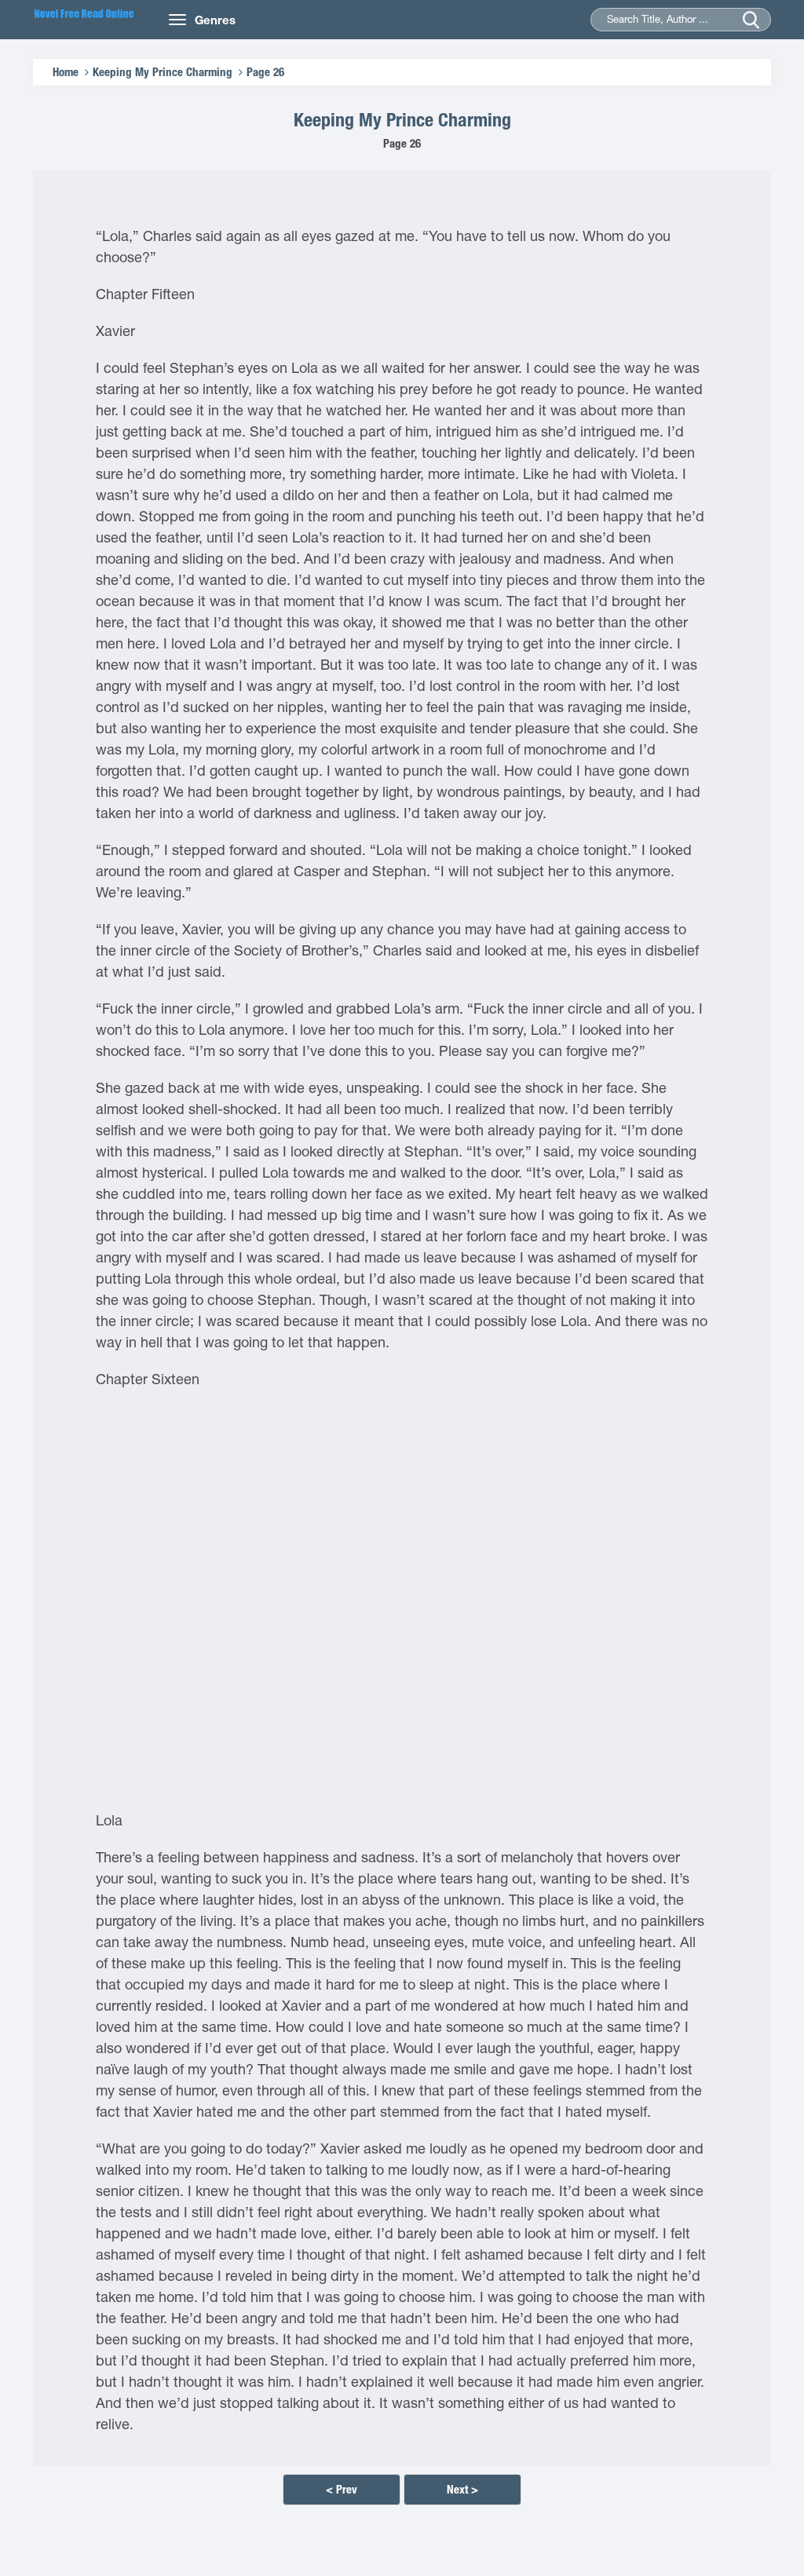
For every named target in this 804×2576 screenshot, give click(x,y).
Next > (462, 2489)
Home (66, 72)
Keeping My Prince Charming (163, 72)
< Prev (342, 2489)
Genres (215, 20)
